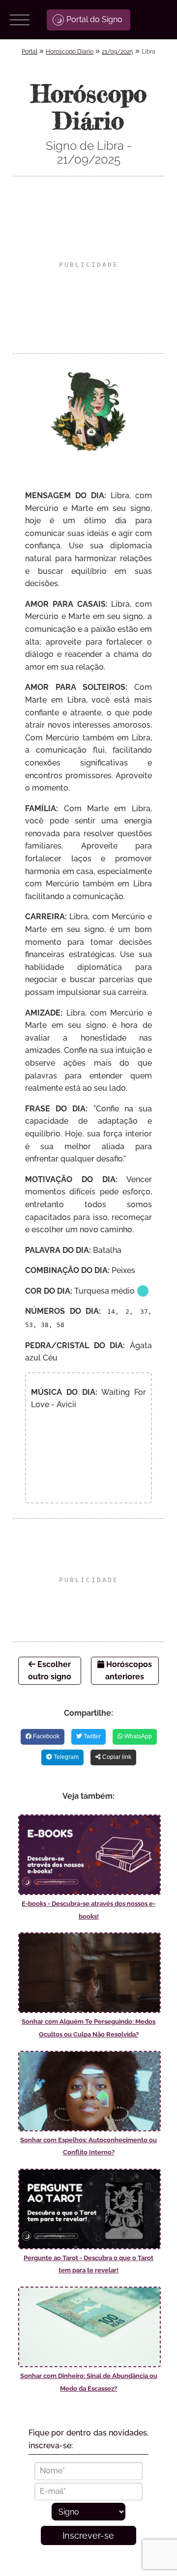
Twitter (91, 1736)
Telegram (65, 1757)
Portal (29, 52)
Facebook (45, 1736)
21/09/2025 (118, 52)
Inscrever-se (88, 2535)
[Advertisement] (88, 265)
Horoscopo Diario (70, 52)
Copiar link (116, 1757)
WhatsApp (137, 1736)
